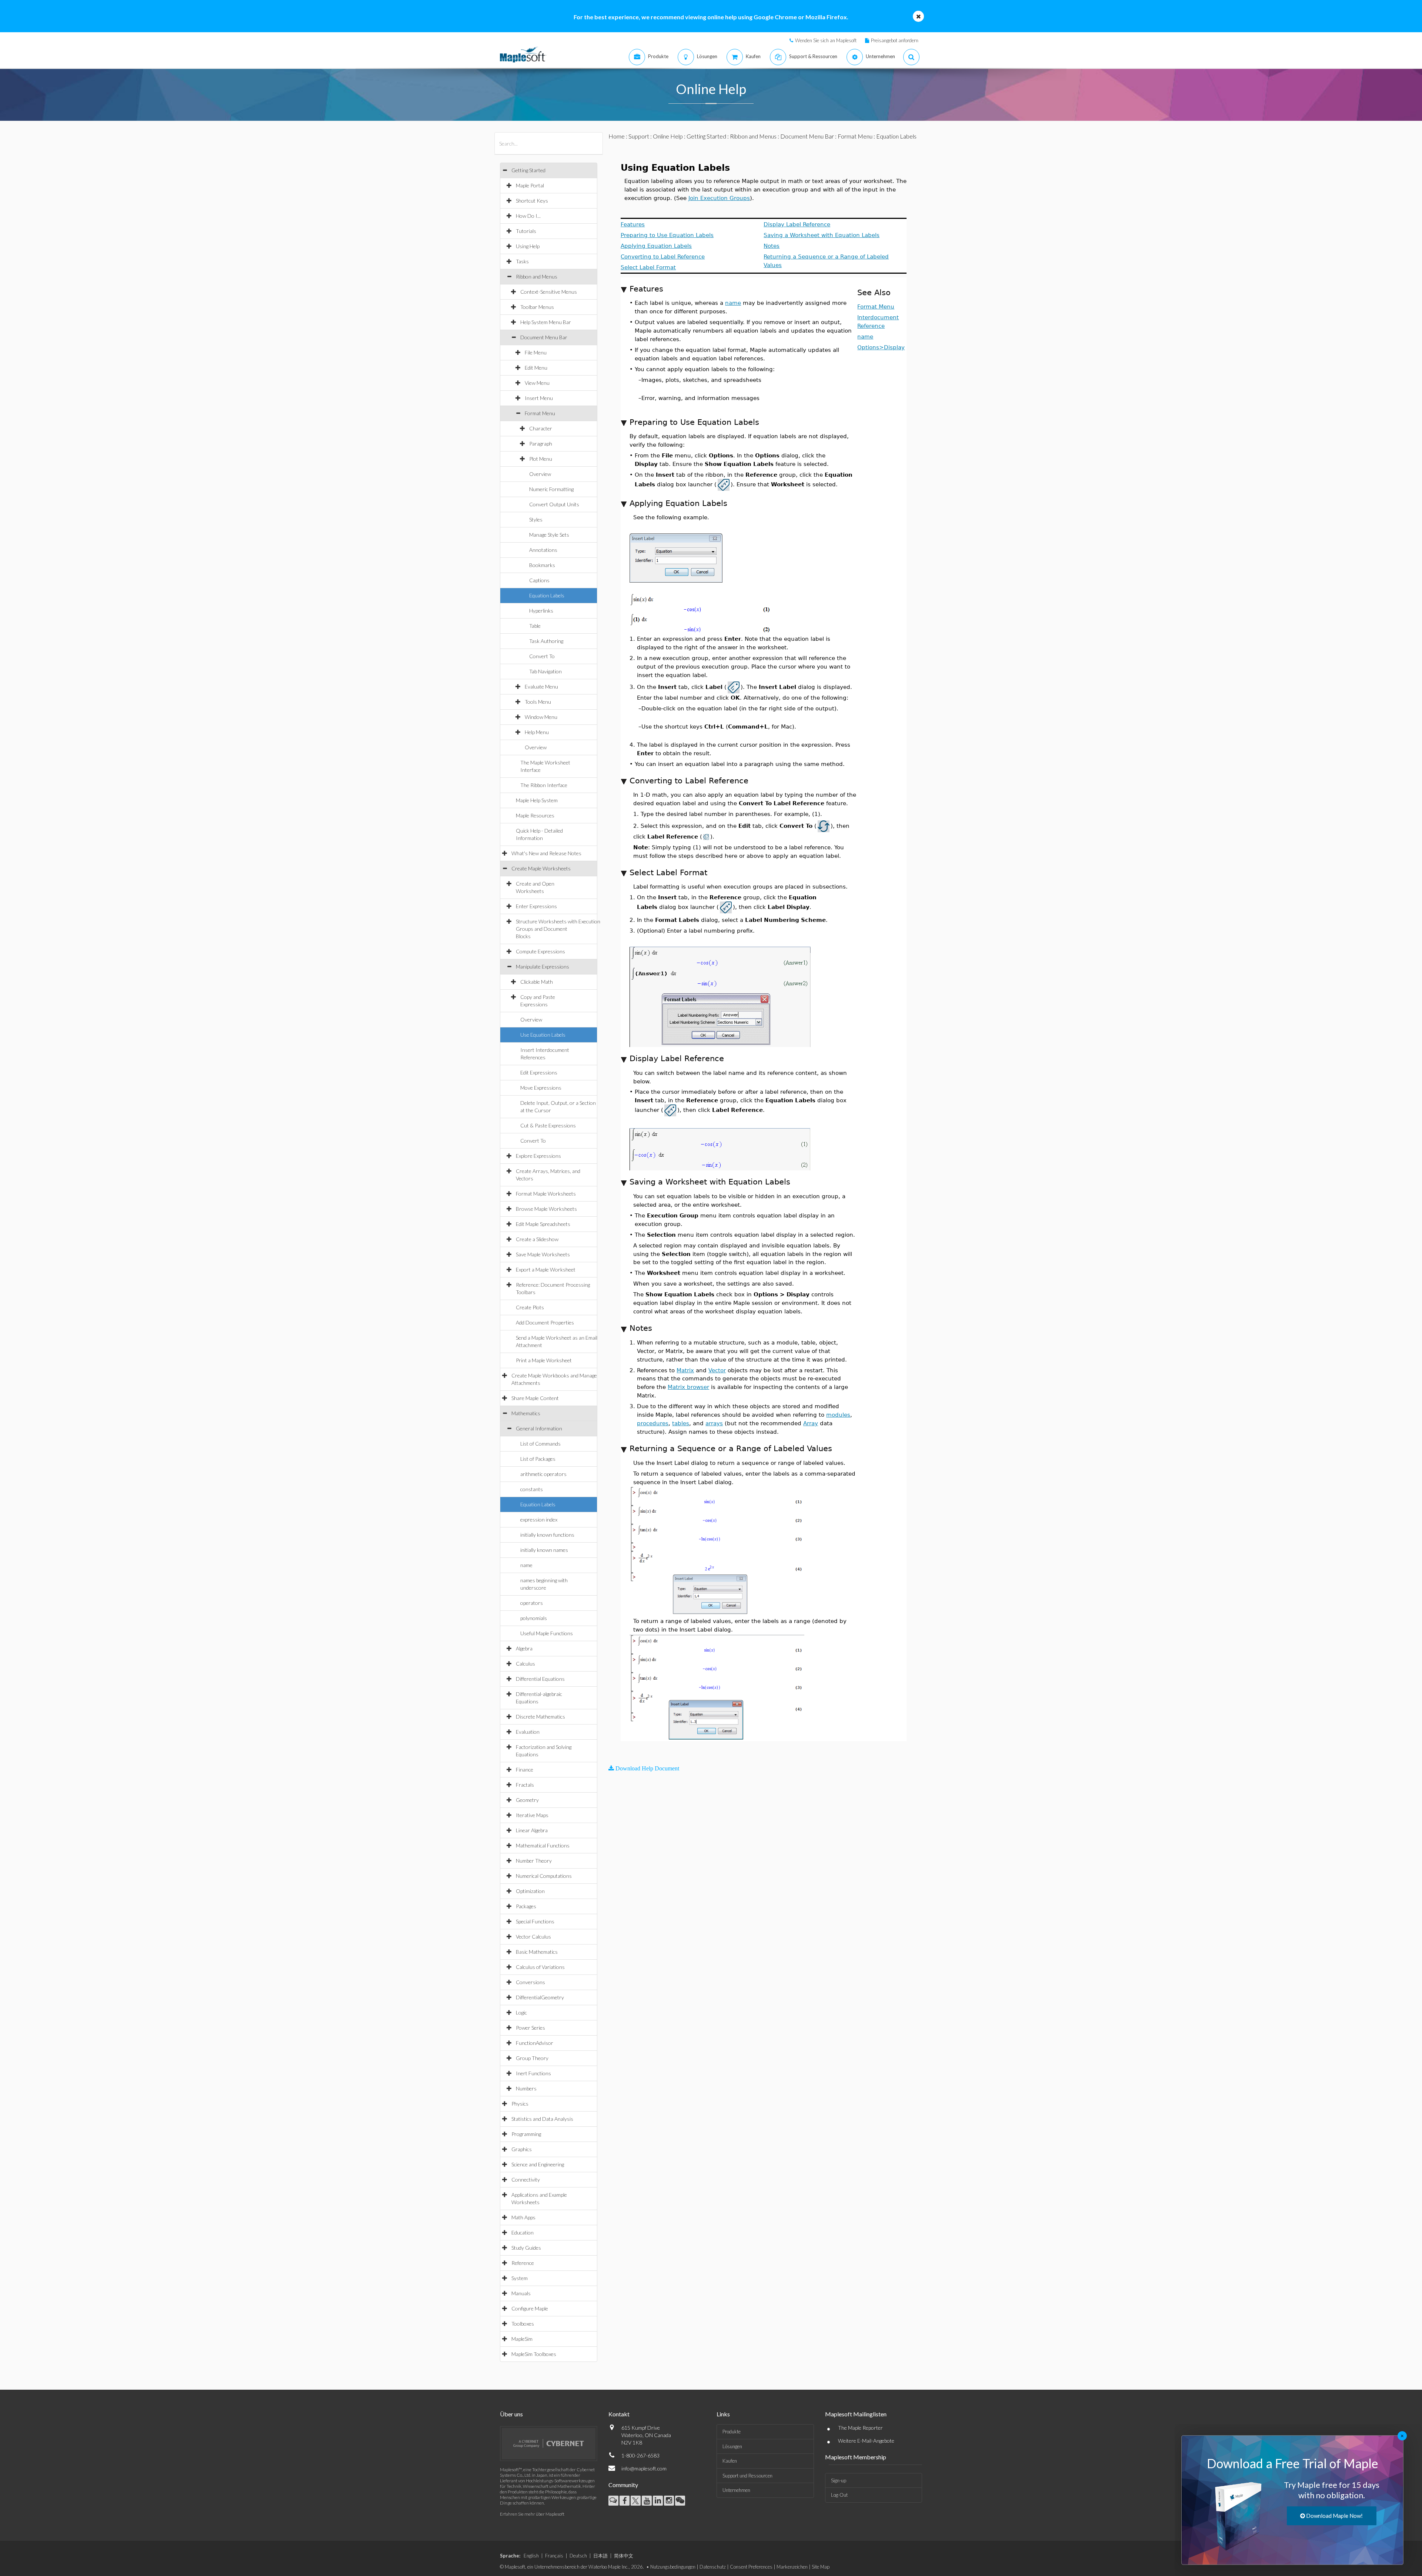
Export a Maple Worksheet (546, 1269)
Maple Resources (535, 815)
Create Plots (530, 1307)
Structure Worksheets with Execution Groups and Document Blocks (558, 929)
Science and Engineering (538, 2164)
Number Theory (534, 1861)
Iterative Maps (532, 1815)
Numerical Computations (544, 1876)
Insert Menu (539, 398)
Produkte (732, 2432)
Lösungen (732, 2446)
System (520, 2278)
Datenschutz (713, 2567)
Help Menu (537, 732)
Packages (526, 1906)
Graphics (522, 2149)
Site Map (821, 2567)
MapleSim (522, 2339)
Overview (540, 474)
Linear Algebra (532, 1830)
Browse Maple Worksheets (546, 1209)
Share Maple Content (535, 1398)
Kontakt (619, 2414)
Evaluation (528, 1732)
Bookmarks (542, 565)
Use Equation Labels (543, 1035)
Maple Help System (537, 800)
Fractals (525, 1785)
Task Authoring (546, 641)
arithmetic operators (543, 1474)
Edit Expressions (539, 1072)
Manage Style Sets (549, 535)
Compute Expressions (540, 951)
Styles (536, 519)
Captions (539, 580)
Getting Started (528, 170)
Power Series (530, 2028)
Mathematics (526, 1413)
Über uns (511, 2414)
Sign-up (839, 2480)
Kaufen (730, 2461)
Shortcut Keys (532, 201)
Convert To (542, 656)
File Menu (536, 352)
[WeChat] (680, 2501)
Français (554, 2556)
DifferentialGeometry (540, 1997)
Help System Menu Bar (546, 322)
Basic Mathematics (537, 1952)
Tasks (522, 261)
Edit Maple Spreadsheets (543, 1224)
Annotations (543, 550)
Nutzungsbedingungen (673, 2567)
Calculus (525, 1664)
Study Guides (526, 2248)
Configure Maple (530, 2308)
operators (532, 1603)
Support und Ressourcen (747, 2476)
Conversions (530, 1982)
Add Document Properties (545, 1322)
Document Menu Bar (544, 337)
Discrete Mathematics (540, 1717)
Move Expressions (541, 1088)
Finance (525, 1769)
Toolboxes (523, 2324)
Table (535, 626)
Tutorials (526, 231)
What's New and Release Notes (546, 853)
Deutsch (578, 2556)
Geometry (527, 1800)
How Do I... (528, 216)
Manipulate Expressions (543, 967)
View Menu (537, 383)
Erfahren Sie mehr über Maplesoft (532, 2514)
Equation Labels (547, 595)
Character (541, 428)
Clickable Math (537, 982)
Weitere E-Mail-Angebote (866, 2441)
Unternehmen (736, 2490)
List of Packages (538, 1459)
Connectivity (526, 2180)
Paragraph (541, 444)
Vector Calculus (533, 1937)
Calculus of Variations (540, 1967)
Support (639, 136)
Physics (520, 2104)
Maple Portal (530, 185)
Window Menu (541, 717)
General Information (539, 1428)
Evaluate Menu (541, 687)
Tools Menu (538, 702)
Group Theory (532, 2058)
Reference (523, 2263)
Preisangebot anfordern (895, 40)
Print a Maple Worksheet (544, 1360)
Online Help (668, 136)
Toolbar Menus (537, 307)
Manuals (521, 2293)
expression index (539, 1519)
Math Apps (523, 2217)
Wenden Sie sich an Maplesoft (826, 40)
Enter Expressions (536, 906)
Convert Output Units (554, 504)
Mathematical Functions (543, 1845)
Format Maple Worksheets (546, 1194)
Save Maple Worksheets (543, 1254)
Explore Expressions (538, 1156)
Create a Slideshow (537, 1239)
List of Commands (540, 1444)
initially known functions (547, 1535)
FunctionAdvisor (535, 2043)
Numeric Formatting (551, 489)
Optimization (530, 1891)
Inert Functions (533, 2073)
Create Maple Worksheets (541, 868)
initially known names (544, 1550)
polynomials (534, 1618)
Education (523, 2232)
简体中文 (624, 2556)
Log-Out (839, 2495)
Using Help (528, 246)
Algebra (524, 1648)
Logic (521, 2012)
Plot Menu (541, 459)
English (531, 2556)
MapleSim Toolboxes (534, 2354)
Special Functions (535, 1921)
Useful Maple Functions (547, 1633)
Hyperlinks (541, 611)
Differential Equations (540, 1679)
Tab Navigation (545, 671)
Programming (526, 2134)
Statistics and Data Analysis (542, 2119)
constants (532, 1489)
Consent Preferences (751, 2567)
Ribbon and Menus (537, 276)
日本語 (600, 2556)
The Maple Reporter (860, 2428)
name (526, 1565)
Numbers (526, 2088)
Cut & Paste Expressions (548, 1125)
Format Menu (540, 413)
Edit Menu (536, 368)
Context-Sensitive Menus (549, 292)
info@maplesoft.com (644, 2468)
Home (617, 136)
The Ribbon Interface (544, 785)
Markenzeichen (792, 2567)
